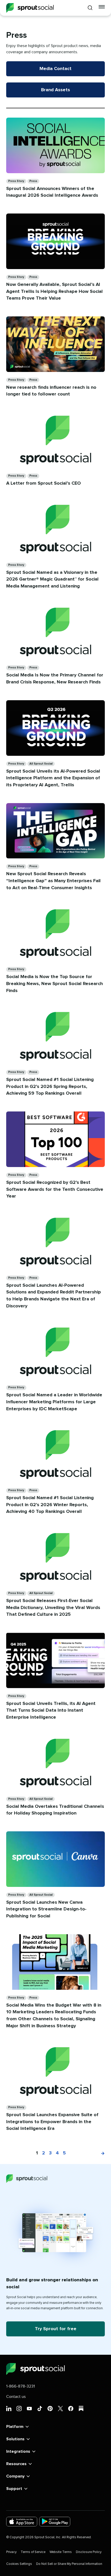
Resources (16, 2464)
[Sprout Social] (30, 8)
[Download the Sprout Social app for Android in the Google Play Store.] (55, 2522)
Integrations (18, 2451)
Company (15, 2476)
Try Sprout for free (56, 2329)
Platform (15, 2427)
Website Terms (61, 2552)
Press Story (16, 181)
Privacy (11, 2552)
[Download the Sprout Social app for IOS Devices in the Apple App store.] (22, 2522)
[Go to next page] (100, 2153)
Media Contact (55, 69)
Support (14, 2489)
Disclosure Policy (89, 2552)
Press (33, 181)
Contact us (16, 2397)
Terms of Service (33, 2552)
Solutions (15, 2439)
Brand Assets (55, 90)
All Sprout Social (41, 764)
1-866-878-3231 (21, 2386)
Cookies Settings (19, 2564)
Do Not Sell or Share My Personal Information (69, 2564)
